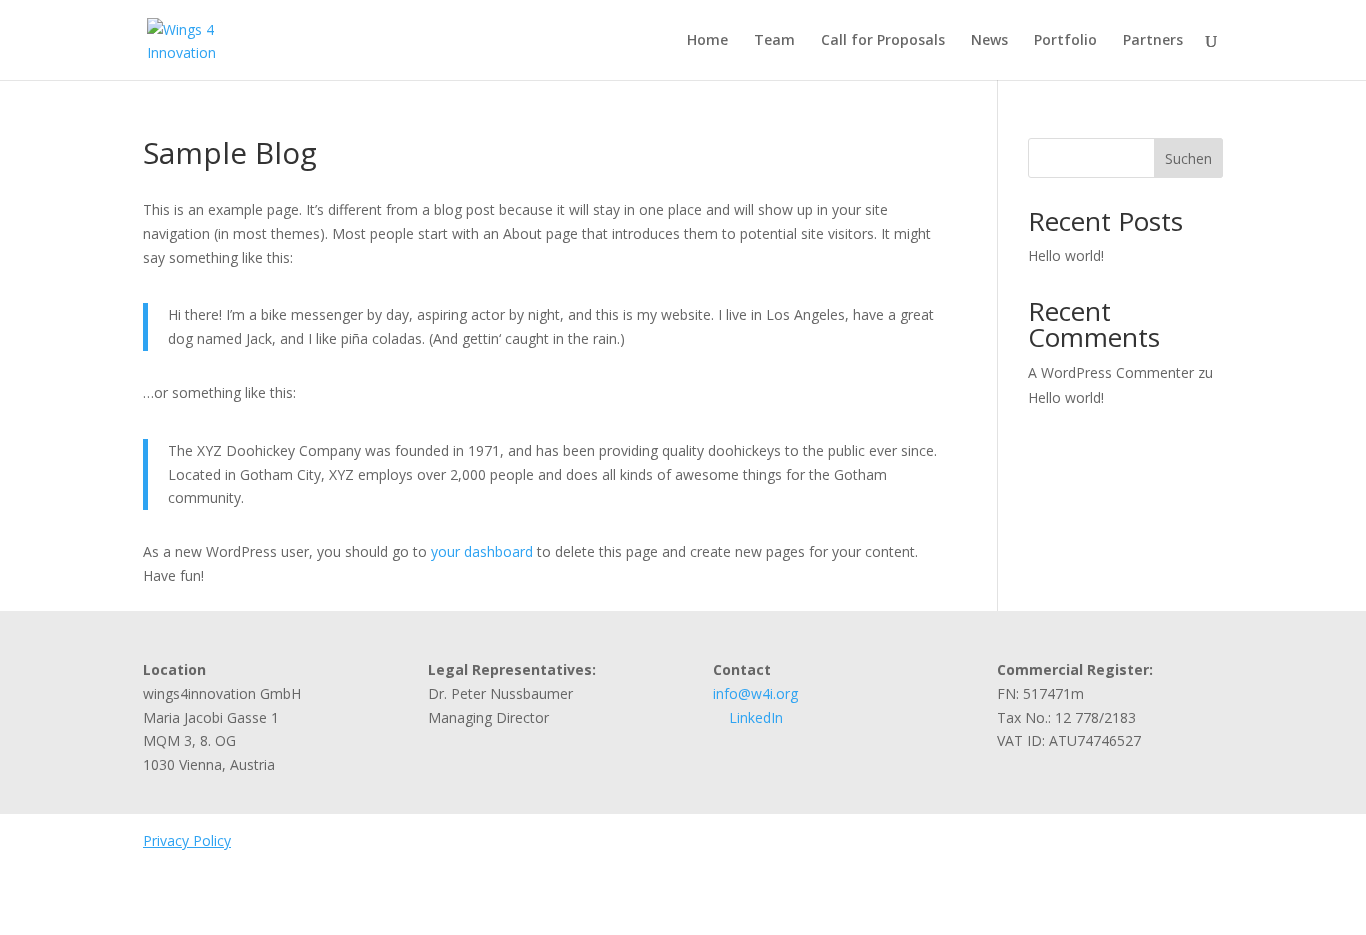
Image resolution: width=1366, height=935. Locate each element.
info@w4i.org (755, 693)
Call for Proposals (883, 41)
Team (774, 41)
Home (707, 41)
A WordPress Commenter (1111, 372)
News (989, 41)
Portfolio (1065, 41)
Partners (1153, 41)
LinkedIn (754, 717)
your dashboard (482, 551)
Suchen (1188, 158)
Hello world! (1066, 255)
